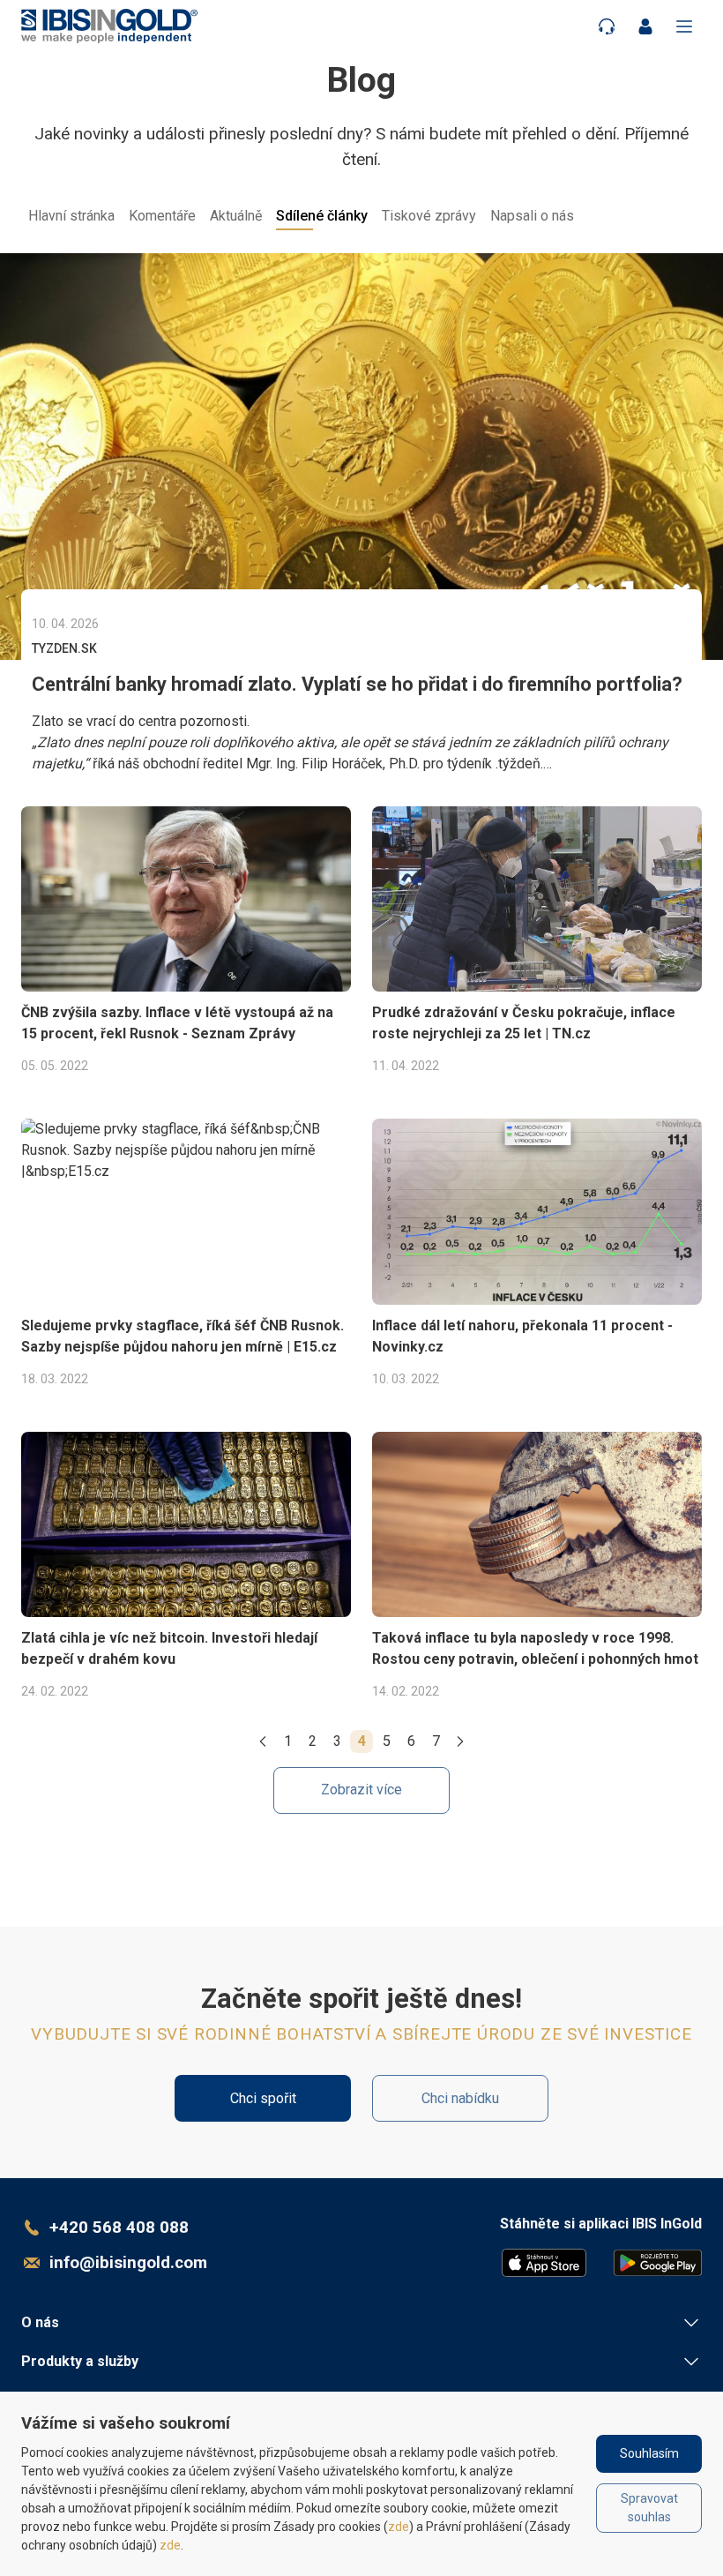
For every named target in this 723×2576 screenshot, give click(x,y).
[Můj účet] (645, 26)
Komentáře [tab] (162, 216)
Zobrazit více (361, 1790)
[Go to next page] (460, 1741)
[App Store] (544, 2263)
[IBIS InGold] (109, 26)
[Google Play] (658, 2263)
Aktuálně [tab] (236, 216)
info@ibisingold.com (128, 2262)
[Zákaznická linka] (607, 26)
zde (399, 2527)
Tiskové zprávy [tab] (429, 216)
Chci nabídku (460, 2098)
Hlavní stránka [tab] (71, 216)
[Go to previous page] (263, 1741)
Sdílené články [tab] (322, 216)
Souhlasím (649, 2453)
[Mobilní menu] (684, 26)
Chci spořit (263, 2098)
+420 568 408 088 (119, 2227)
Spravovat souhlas (649, 2508)
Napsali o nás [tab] (532, 216)
